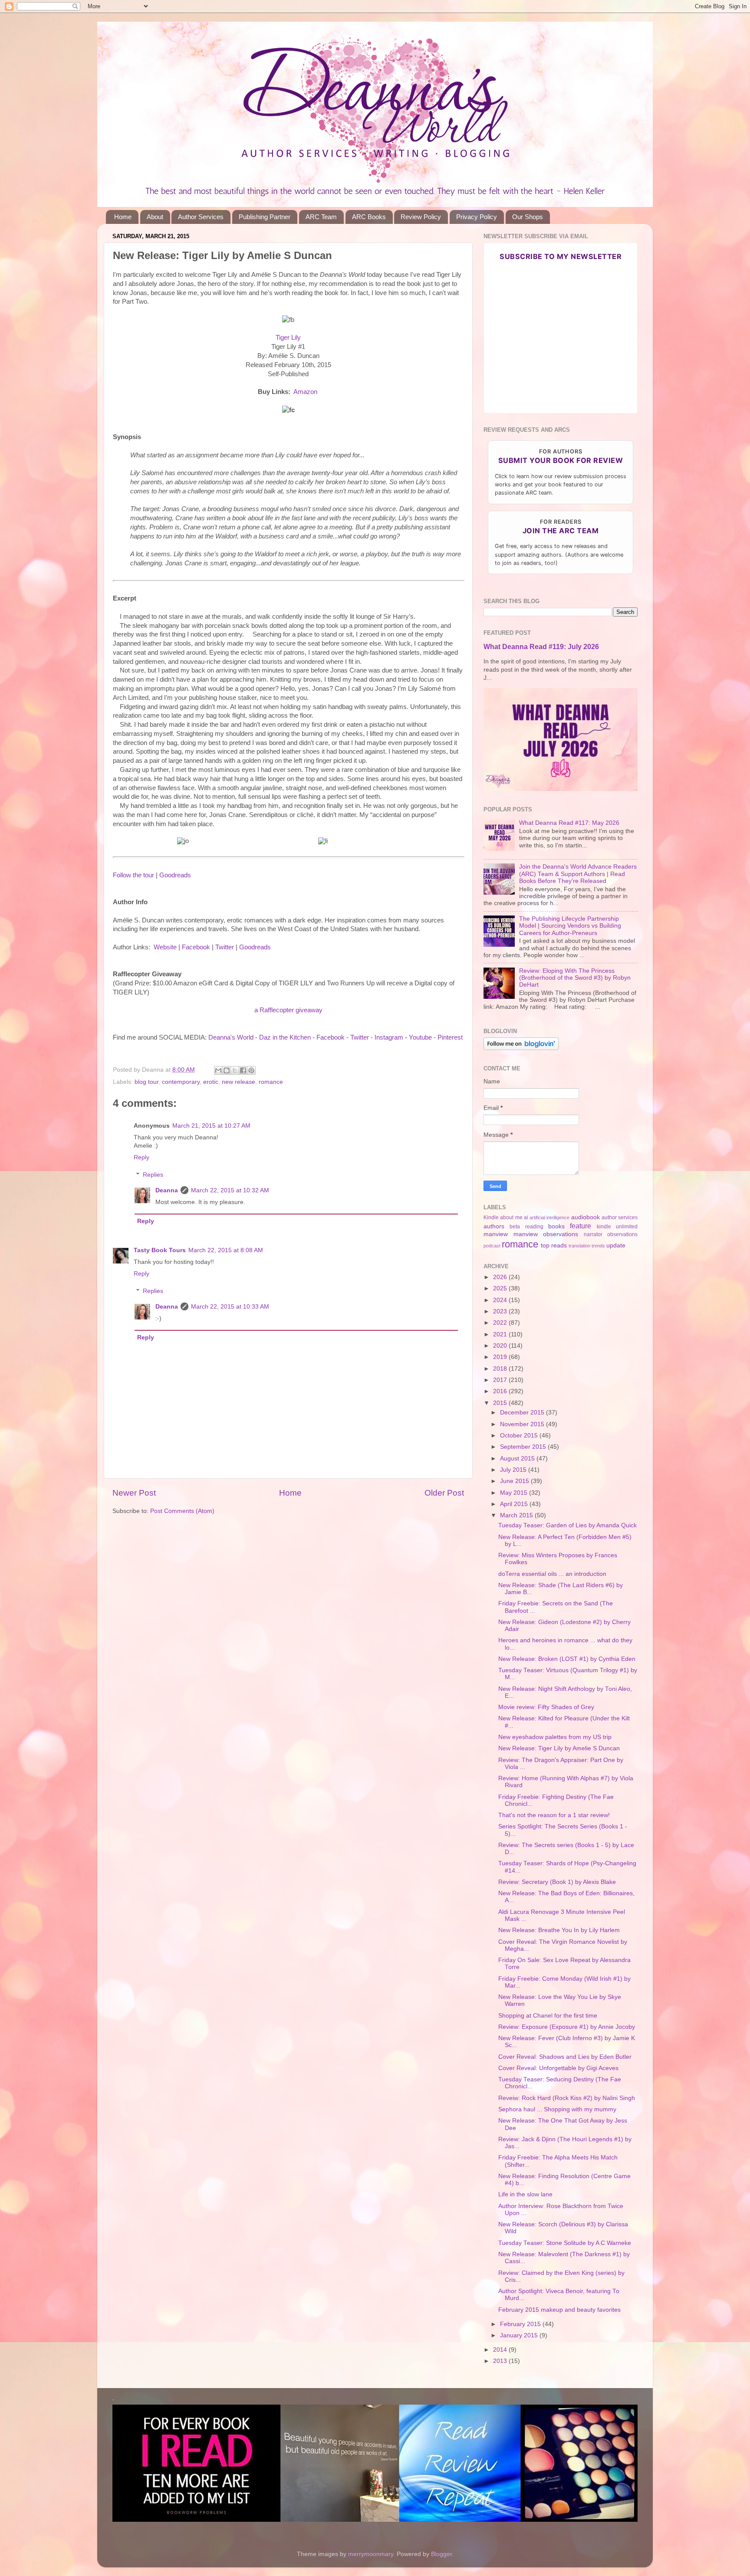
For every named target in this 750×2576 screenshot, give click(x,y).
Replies (153, 1175)
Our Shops (528, 217)
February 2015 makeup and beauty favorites (559, 2310)
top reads (554, 1245)
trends (598, 1246)
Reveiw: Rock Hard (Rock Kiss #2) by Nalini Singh (567, 2098)
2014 (501, 2350)
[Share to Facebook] (243, 1070)
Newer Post (134, 1493)
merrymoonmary (371, 2554)
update (616, 1245)
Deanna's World (231, 1037)
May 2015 (515, 1493)
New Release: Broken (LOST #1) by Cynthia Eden (567, 1659)
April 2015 (515, 1504)
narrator (593, 1234)
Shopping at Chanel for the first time (548, 2016)
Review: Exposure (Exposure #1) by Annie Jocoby (567, 2027)
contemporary (181, 1082)
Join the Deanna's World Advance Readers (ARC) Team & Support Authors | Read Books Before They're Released (578, 874)
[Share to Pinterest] (251, 1070)
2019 (501, 1357)
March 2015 (517, 1515)
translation (579, 1246)
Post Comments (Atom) (182, 1511)
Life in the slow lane (525, 2194)
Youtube (420, 1037)
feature (581, 1226)
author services (620, 1217)
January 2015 (520, 2335)
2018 (501, 1369)
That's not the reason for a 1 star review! (554, 1815)
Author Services (201, 217)
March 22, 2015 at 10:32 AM (230, 1190)
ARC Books (369, 217)
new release (238, 1082)
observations (622, 1234)
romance (271, 1082)
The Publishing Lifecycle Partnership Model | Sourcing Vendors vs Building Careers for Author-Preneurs (570, 926)
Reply (141, 1157)
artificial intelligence (549, 1217)
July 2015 (514, 1470)
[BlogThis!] (227, 1070)
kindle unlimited (617, 1227)
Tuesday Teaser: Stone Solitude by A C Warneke (565, 2243)
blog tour (146, 1082)
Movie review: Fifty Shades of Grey (546, 1707)
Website (165, 947)
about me (511, 1217)
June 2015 (515, 1481)
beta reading (526, 1227)
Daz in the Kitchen (285, 1037)
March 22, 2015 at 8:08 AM (226, 1250)
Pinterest (450, 1037)
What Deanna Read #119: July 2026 (541, 647)
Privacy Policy (477, 217)
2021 (501, 1334)
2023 (501, 1311)
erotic (211, 1082)
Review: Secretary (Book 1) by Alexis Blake (557, 1882)
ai (526, 1217)
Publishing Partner (265, 217)
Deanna (167, 1190)
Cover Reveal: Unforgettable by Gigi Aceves (558, 2068)
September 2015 (524, 1447)
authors (494, 1226)
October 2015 (520, 1436)
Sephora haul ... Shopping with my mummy (557, 2109)
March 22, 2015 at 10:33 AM (230, 1307)
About (155, 217)
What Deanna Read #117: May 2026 (569, 823)
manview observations (546, 1234)
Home (123, 217)
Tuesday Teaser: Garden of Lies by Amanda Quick (567, 1525)
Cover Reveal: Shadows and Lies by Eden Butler (565, 2057)
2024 (501, 1300)
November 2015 (523, 1424)
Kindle (491, 1217)
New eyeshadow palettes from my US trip (555, 1737)
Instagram (389, 1037)
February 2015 (521, 2324)
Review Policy (421, 217)
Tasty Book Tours (160, 1250)
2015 (501, 1403)
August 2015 (518, 1459)
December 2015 (523, 1413)
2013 (501, 2361)
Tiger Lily (288, 338)
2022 (501, 1323)
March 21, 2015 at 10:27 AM (211, 1126)
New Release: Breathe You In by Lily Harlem (559, 1930)
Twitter (225, 947)
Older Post (444, 1493)
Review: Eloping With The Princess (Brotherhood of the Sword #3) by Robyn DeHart (575, 978)
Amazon (305, 392)
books (556, 1226)
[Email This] (218, 1070)
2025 (501, 1288)
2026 (501, 1277)
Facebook (196, 947)
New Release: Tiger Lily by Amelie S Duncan (559, 1748)
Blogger (441, 2554)
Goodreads (175, 875)
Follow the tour (133, 875)
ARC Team (321, 217)
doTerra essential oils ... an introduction (552, 1574)
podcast (492, 1246)
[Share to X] (235, 1070)
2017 (501, 1380)
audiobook (586, 1217)
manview (496, 1234)
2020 (501, 1346)
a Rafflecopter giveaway (288, 1010)
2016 (501, 1391)
